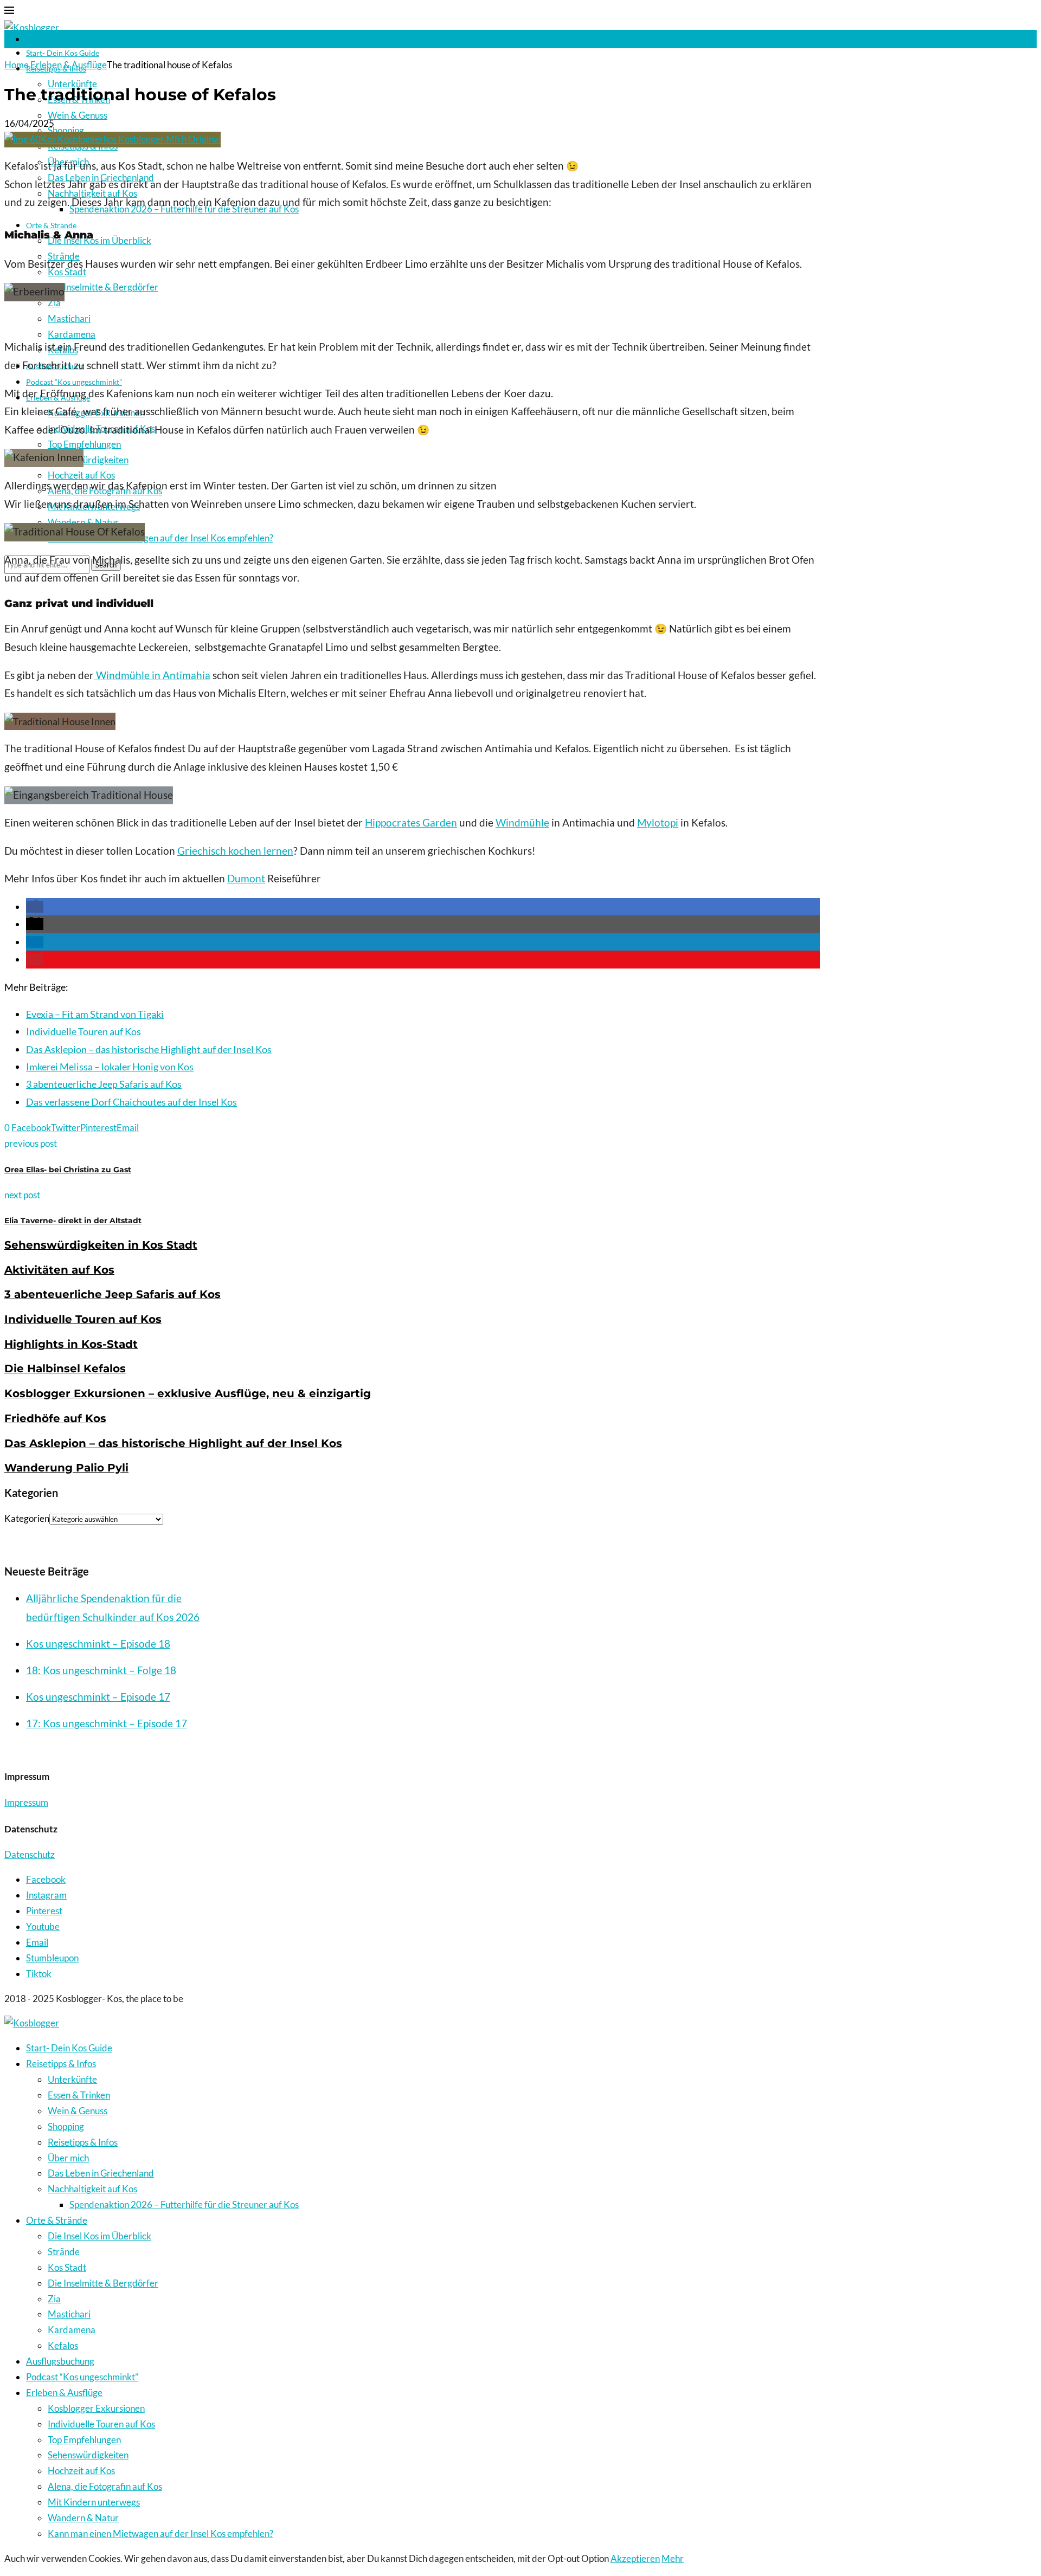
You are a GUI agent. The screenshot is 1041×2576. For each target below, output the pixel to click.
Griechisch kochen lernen (235, 851)
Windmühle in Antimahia (152, 675)
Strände (64, 2252)
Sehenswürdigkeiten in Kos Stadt (101, 1245)
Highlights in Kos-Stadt (71, 1344)
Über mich (68, 2158)
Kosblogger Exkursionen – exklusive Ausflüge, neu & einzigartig (188, 1393)
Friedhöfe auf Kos (55, 1418)
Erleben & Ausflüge (69, 65)
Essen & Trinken (79, 2095)
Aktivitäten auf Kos (59, 1270)
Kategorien (27, 1518)
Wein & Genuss (78, 115)
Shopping (66, 130)
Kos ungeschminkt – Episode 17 (98, 1697)
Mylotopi (658, 823)
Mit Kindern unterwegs (94, 2502)
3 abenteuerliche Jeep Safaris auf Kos (104, 1084)
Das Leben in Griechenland (101, 2173)
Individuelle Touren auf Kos (83, 1031)
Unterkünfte (72, 2079)
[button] (35, 907)
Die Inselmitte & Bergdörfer (103, 287)
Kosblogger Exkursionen (96, 2408)
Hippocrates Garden (411, 823)
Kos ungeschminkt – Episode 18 (98, 1644)
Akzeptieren (635, 2558)
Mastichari (69, 318)
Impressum (26, 1802)
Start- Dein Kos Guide (63, 53)
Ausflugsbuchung (60, 2361)
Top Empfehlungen (84, 444)
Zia (54, 303)
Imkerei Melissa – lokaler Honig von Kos (110, 1067)
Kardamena (72, 334)
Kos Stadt (67, 2267)
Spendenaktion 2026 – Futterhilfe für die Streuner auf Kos (184, 2204)
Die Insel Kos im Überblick (99, 240)
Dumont (246, 879)
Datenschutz (30, 1854)
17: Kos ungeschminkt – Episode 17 (107, 1723)
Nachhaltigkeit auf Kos (92, 2189)
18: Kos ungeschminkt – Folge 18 (101, 1670)
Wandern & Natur (83, 522)
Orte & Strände (57, 2220)
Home (17, 65)
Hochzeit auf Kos (81, 475)
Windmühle (522, 823)
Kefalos (63, 2345)
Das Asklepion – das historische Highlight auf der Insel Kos (149, 1049)
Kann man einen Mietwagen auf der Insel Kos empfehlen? (160, 538)
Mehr (673, 2558)
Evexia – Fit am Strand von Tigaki (95, 1014)
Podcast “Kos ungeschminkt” (74, 382)
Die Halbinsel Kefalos (65, 1368)
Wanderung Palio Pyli (66, 1468)
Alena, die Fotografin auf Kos (105, 2486)
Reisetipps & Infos (61, 2064)
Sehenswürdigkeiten (88, 460)
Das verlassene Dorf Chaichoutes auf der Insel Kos (131, 1102)
